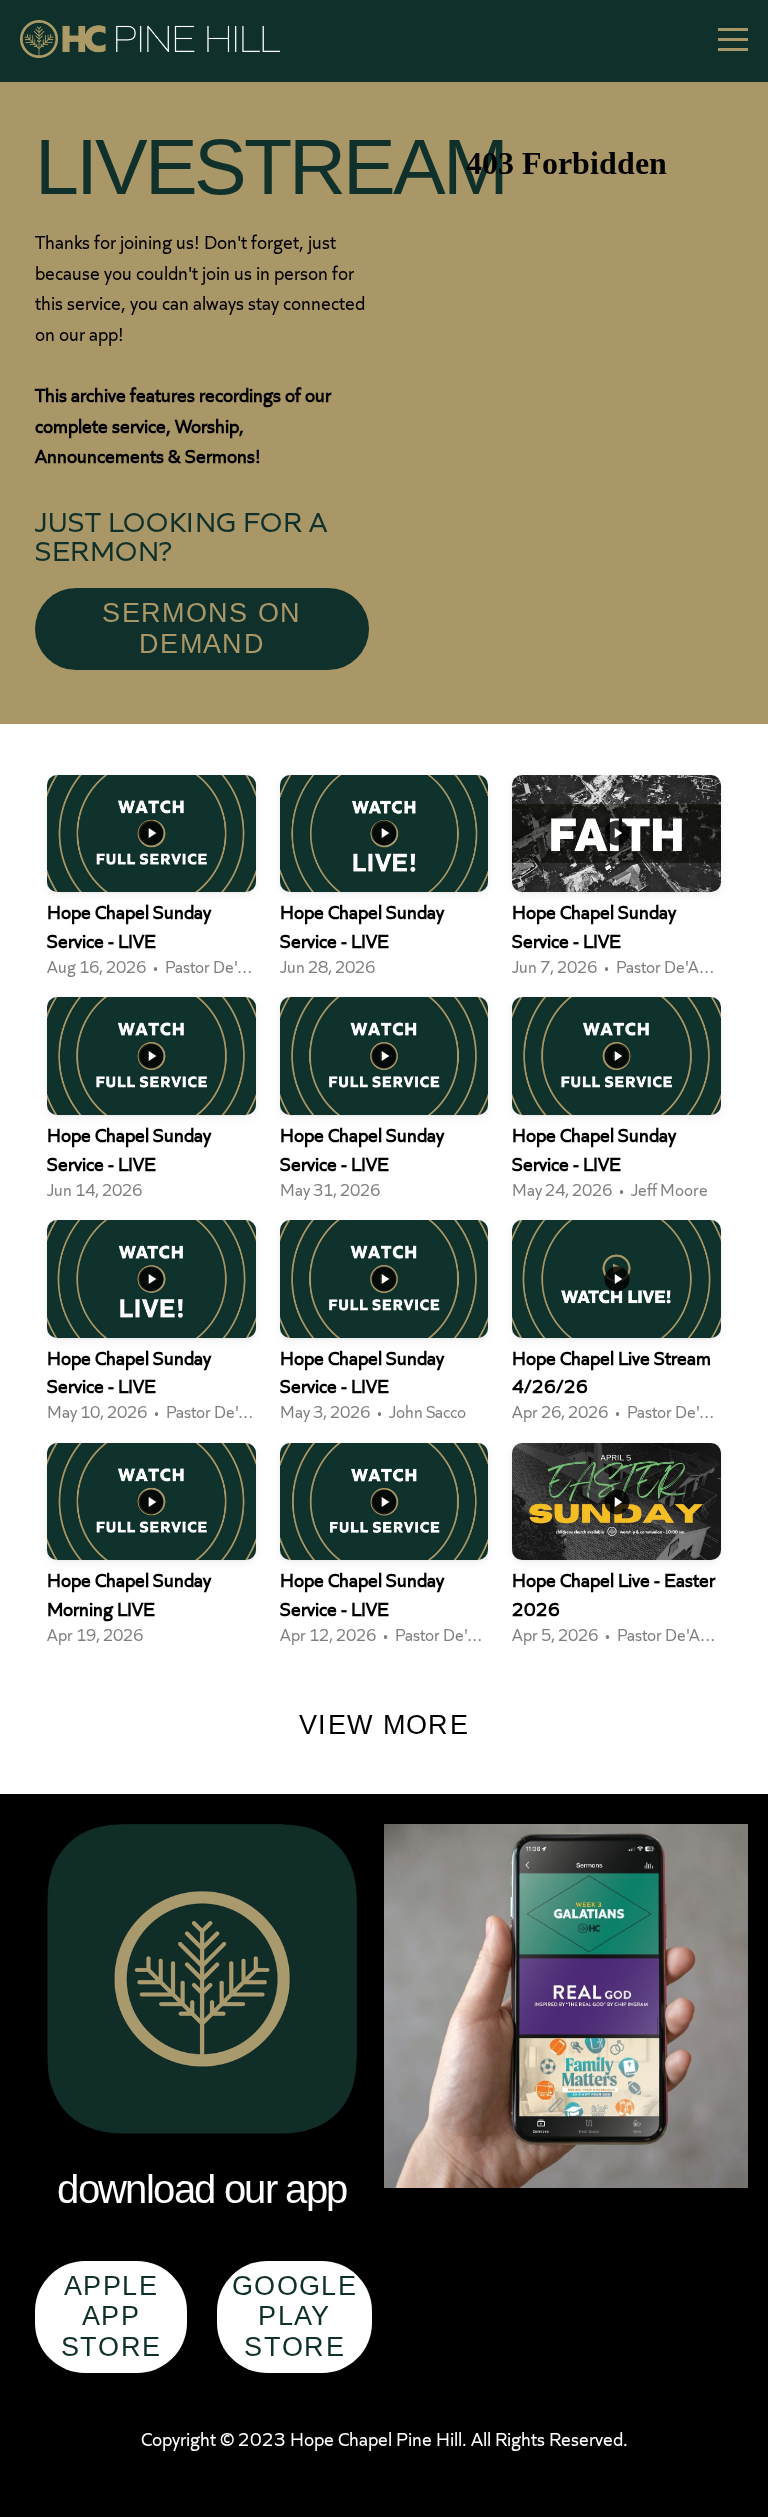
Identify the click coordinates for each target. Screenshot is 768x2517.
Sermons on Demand (202, 628)
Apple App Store (111, 2316)
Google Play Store (294, 2316)
